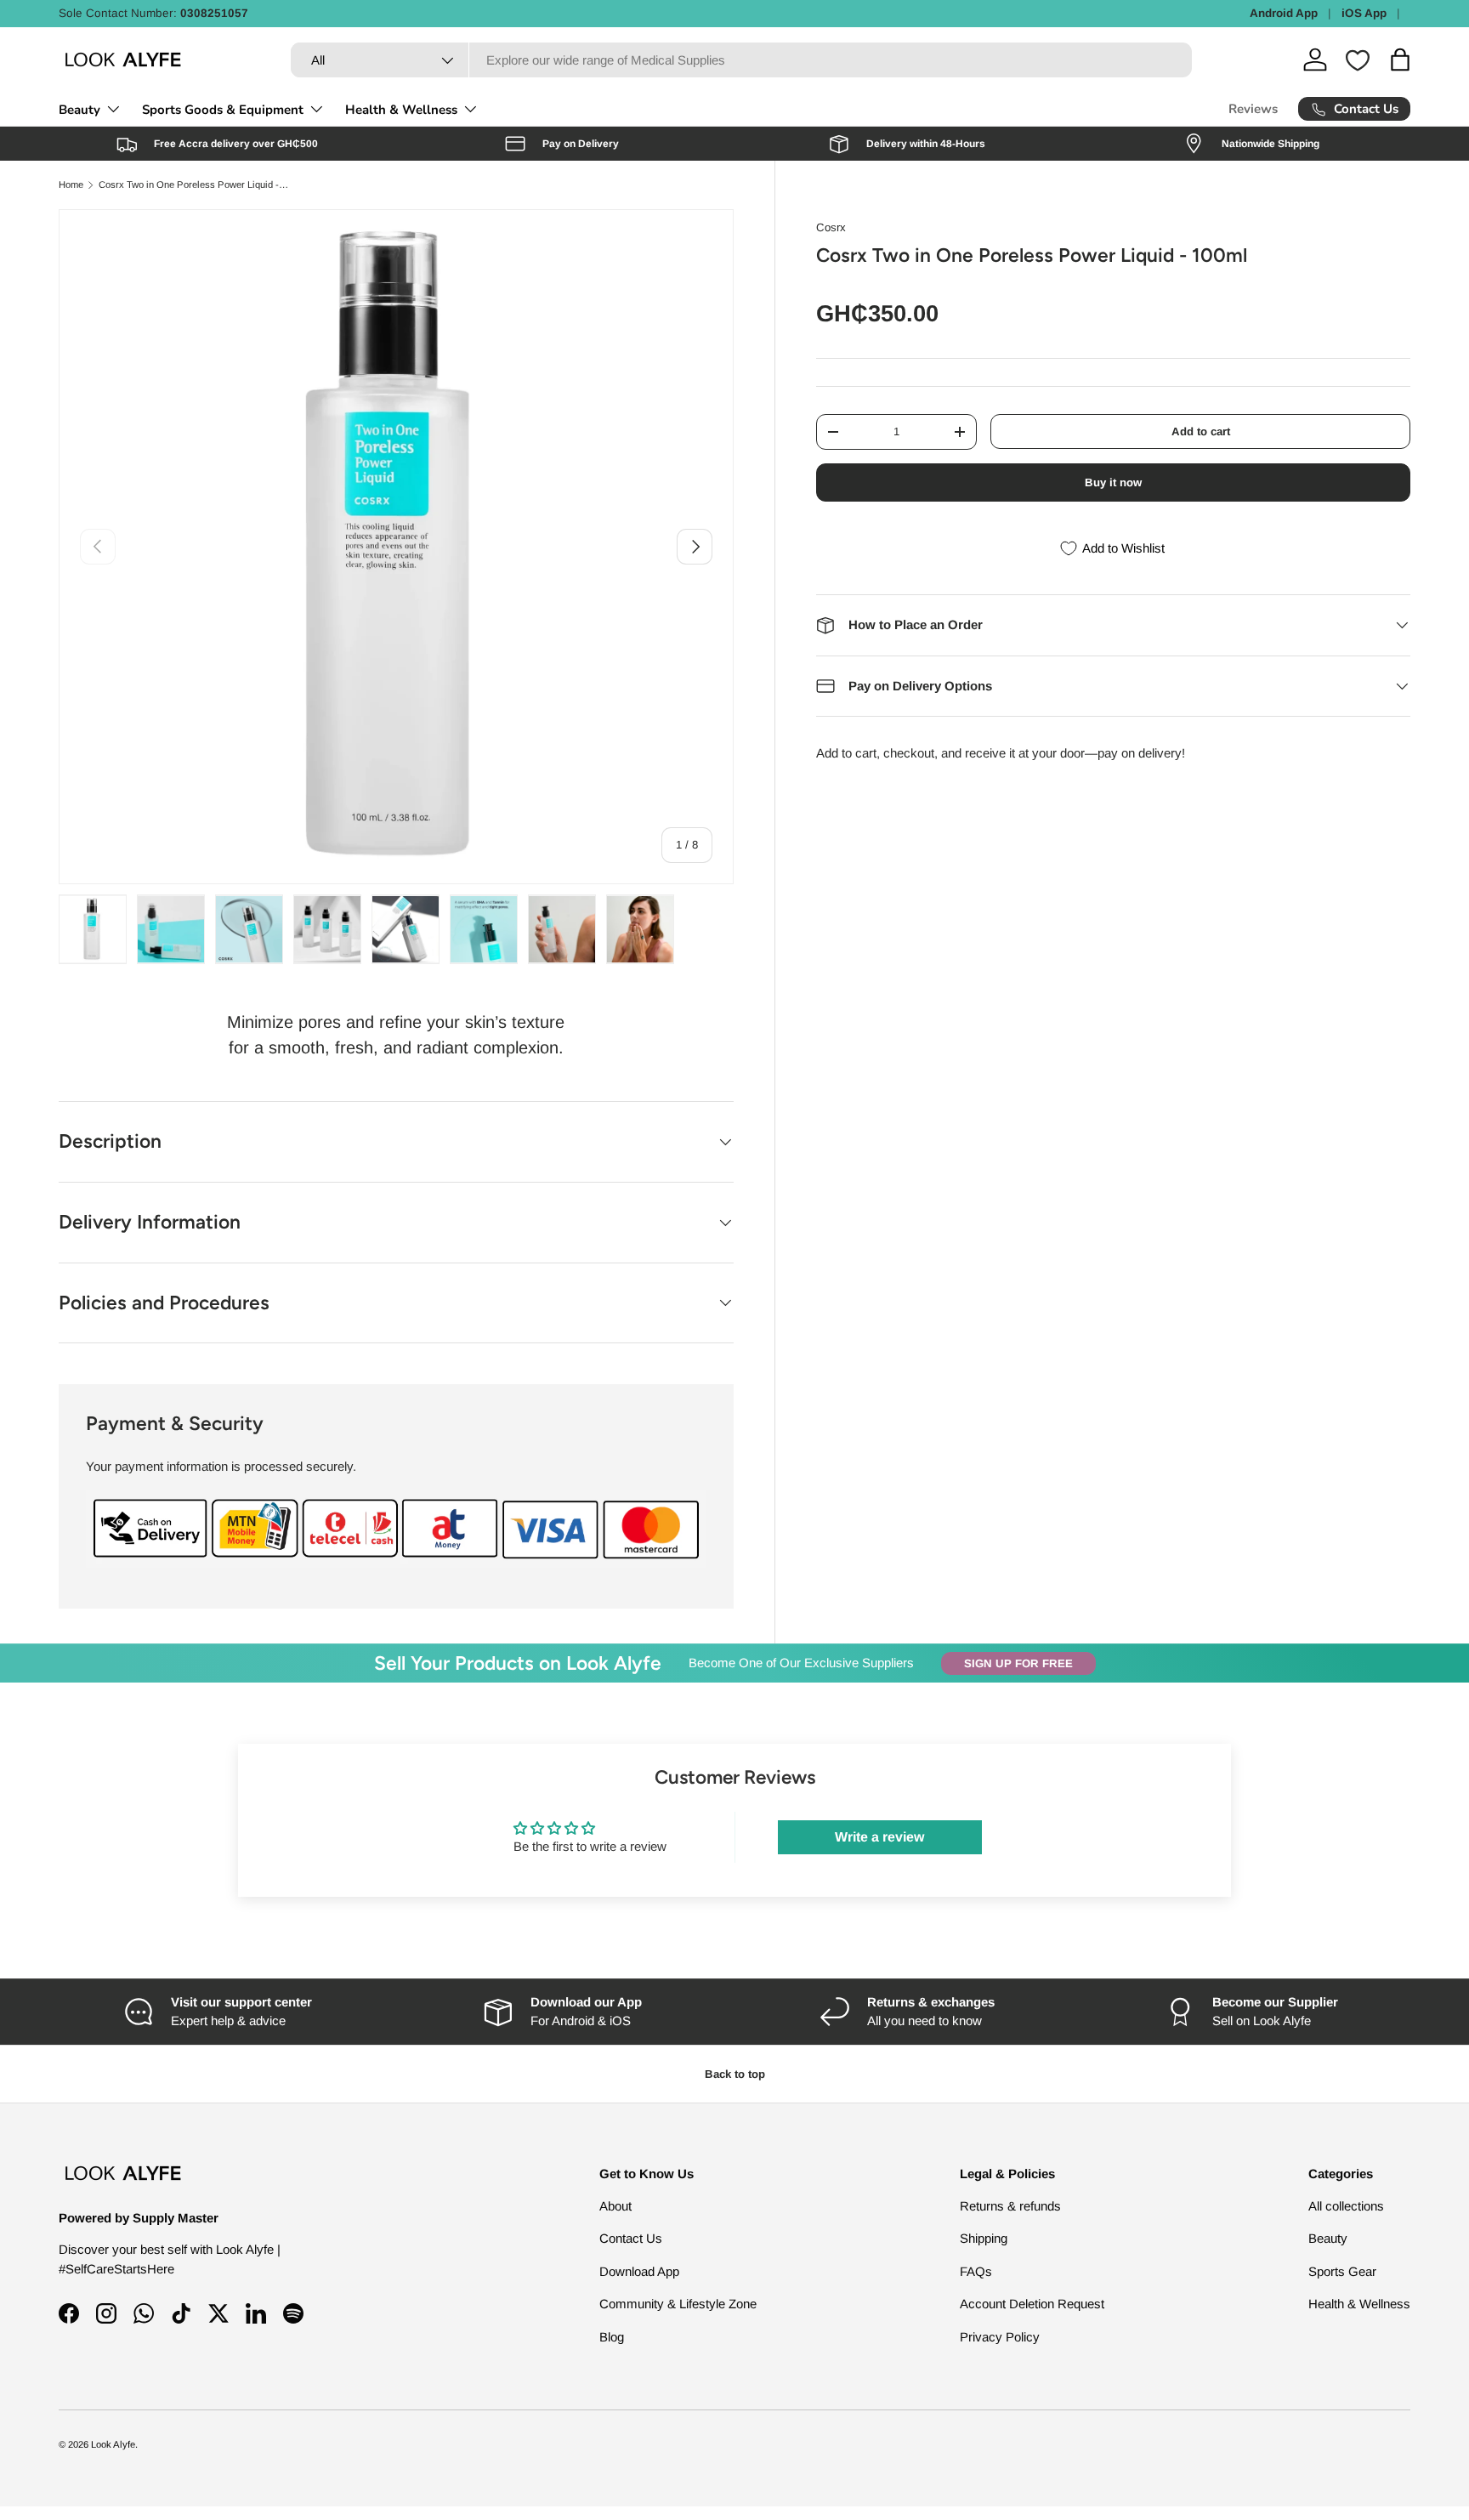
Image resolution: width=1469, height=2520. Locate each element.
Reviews (1253, 109)
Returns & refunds (1010, 2206)
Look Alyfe (113, 2444)
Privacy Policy (1000, 2337)
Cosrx (831, 227)
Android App (1284, 13)
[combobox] (741, 60)
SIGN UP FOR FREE (1018, 1663)
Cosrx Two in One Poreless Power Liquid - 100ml (194, 185)
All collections (1346, 2206)
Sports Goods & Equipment (223, 110)
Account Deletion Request (1032, 2304)
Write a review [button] (879, 1837)
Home (71, 185)
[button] (1400, 60)
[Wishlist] (1358, 60)
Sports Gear (1342, 2271)
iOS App (1364, 13)
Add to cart (1201, 431)
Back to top (735, 2074)
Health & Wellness (401, 110)
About (615, 2206)
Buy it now (1113, 482)
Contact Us (631, 2238)
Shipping (984, 2238)
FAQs (976, 2271)
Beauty (79, 110)
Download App (639, 2271)
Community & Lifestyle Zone (678, 2304)
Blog (612, 2337)
